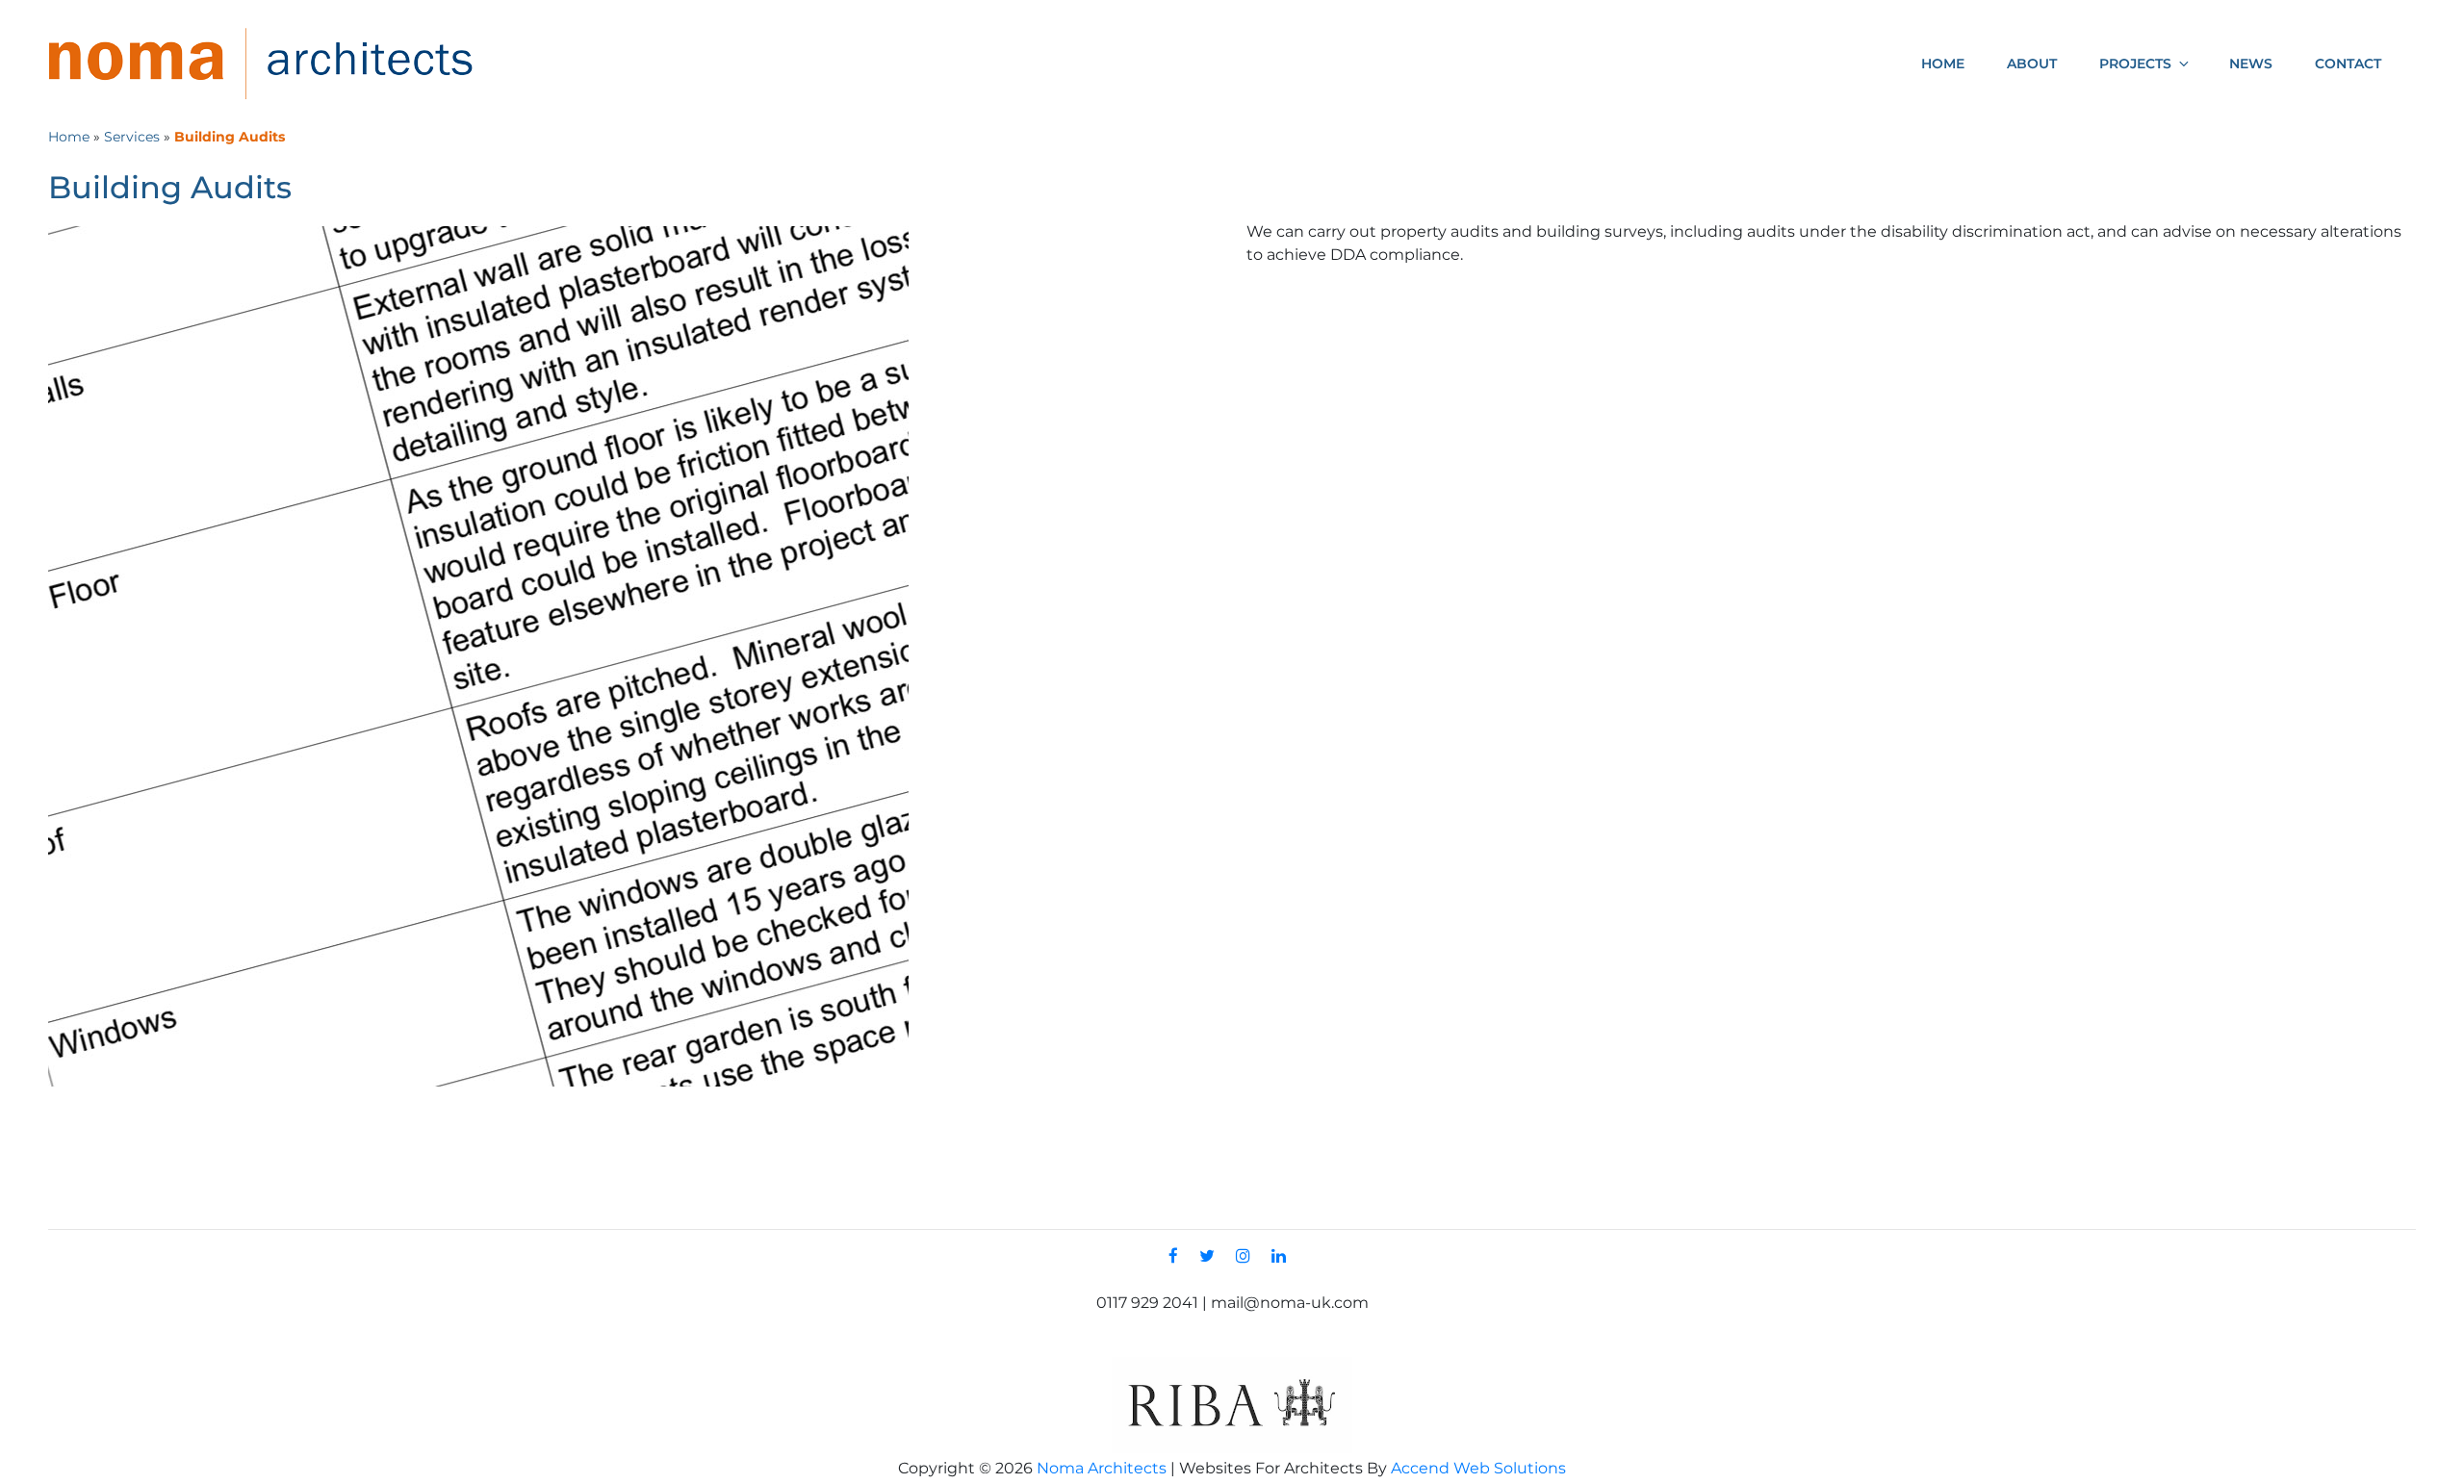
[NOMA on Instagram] (1248, 1256)
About (2032, 64)
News (2251, 64)
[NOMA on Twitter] (1212, 1256)
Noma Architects (1102, 1468)
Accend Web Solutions (1478, 1468)
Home (1943, 64)
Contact (2348, 64)
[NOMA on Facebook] (1178, 1256)
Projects (2135, 64)
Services (132, 137)
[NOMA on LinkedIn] (1283, 1256)
